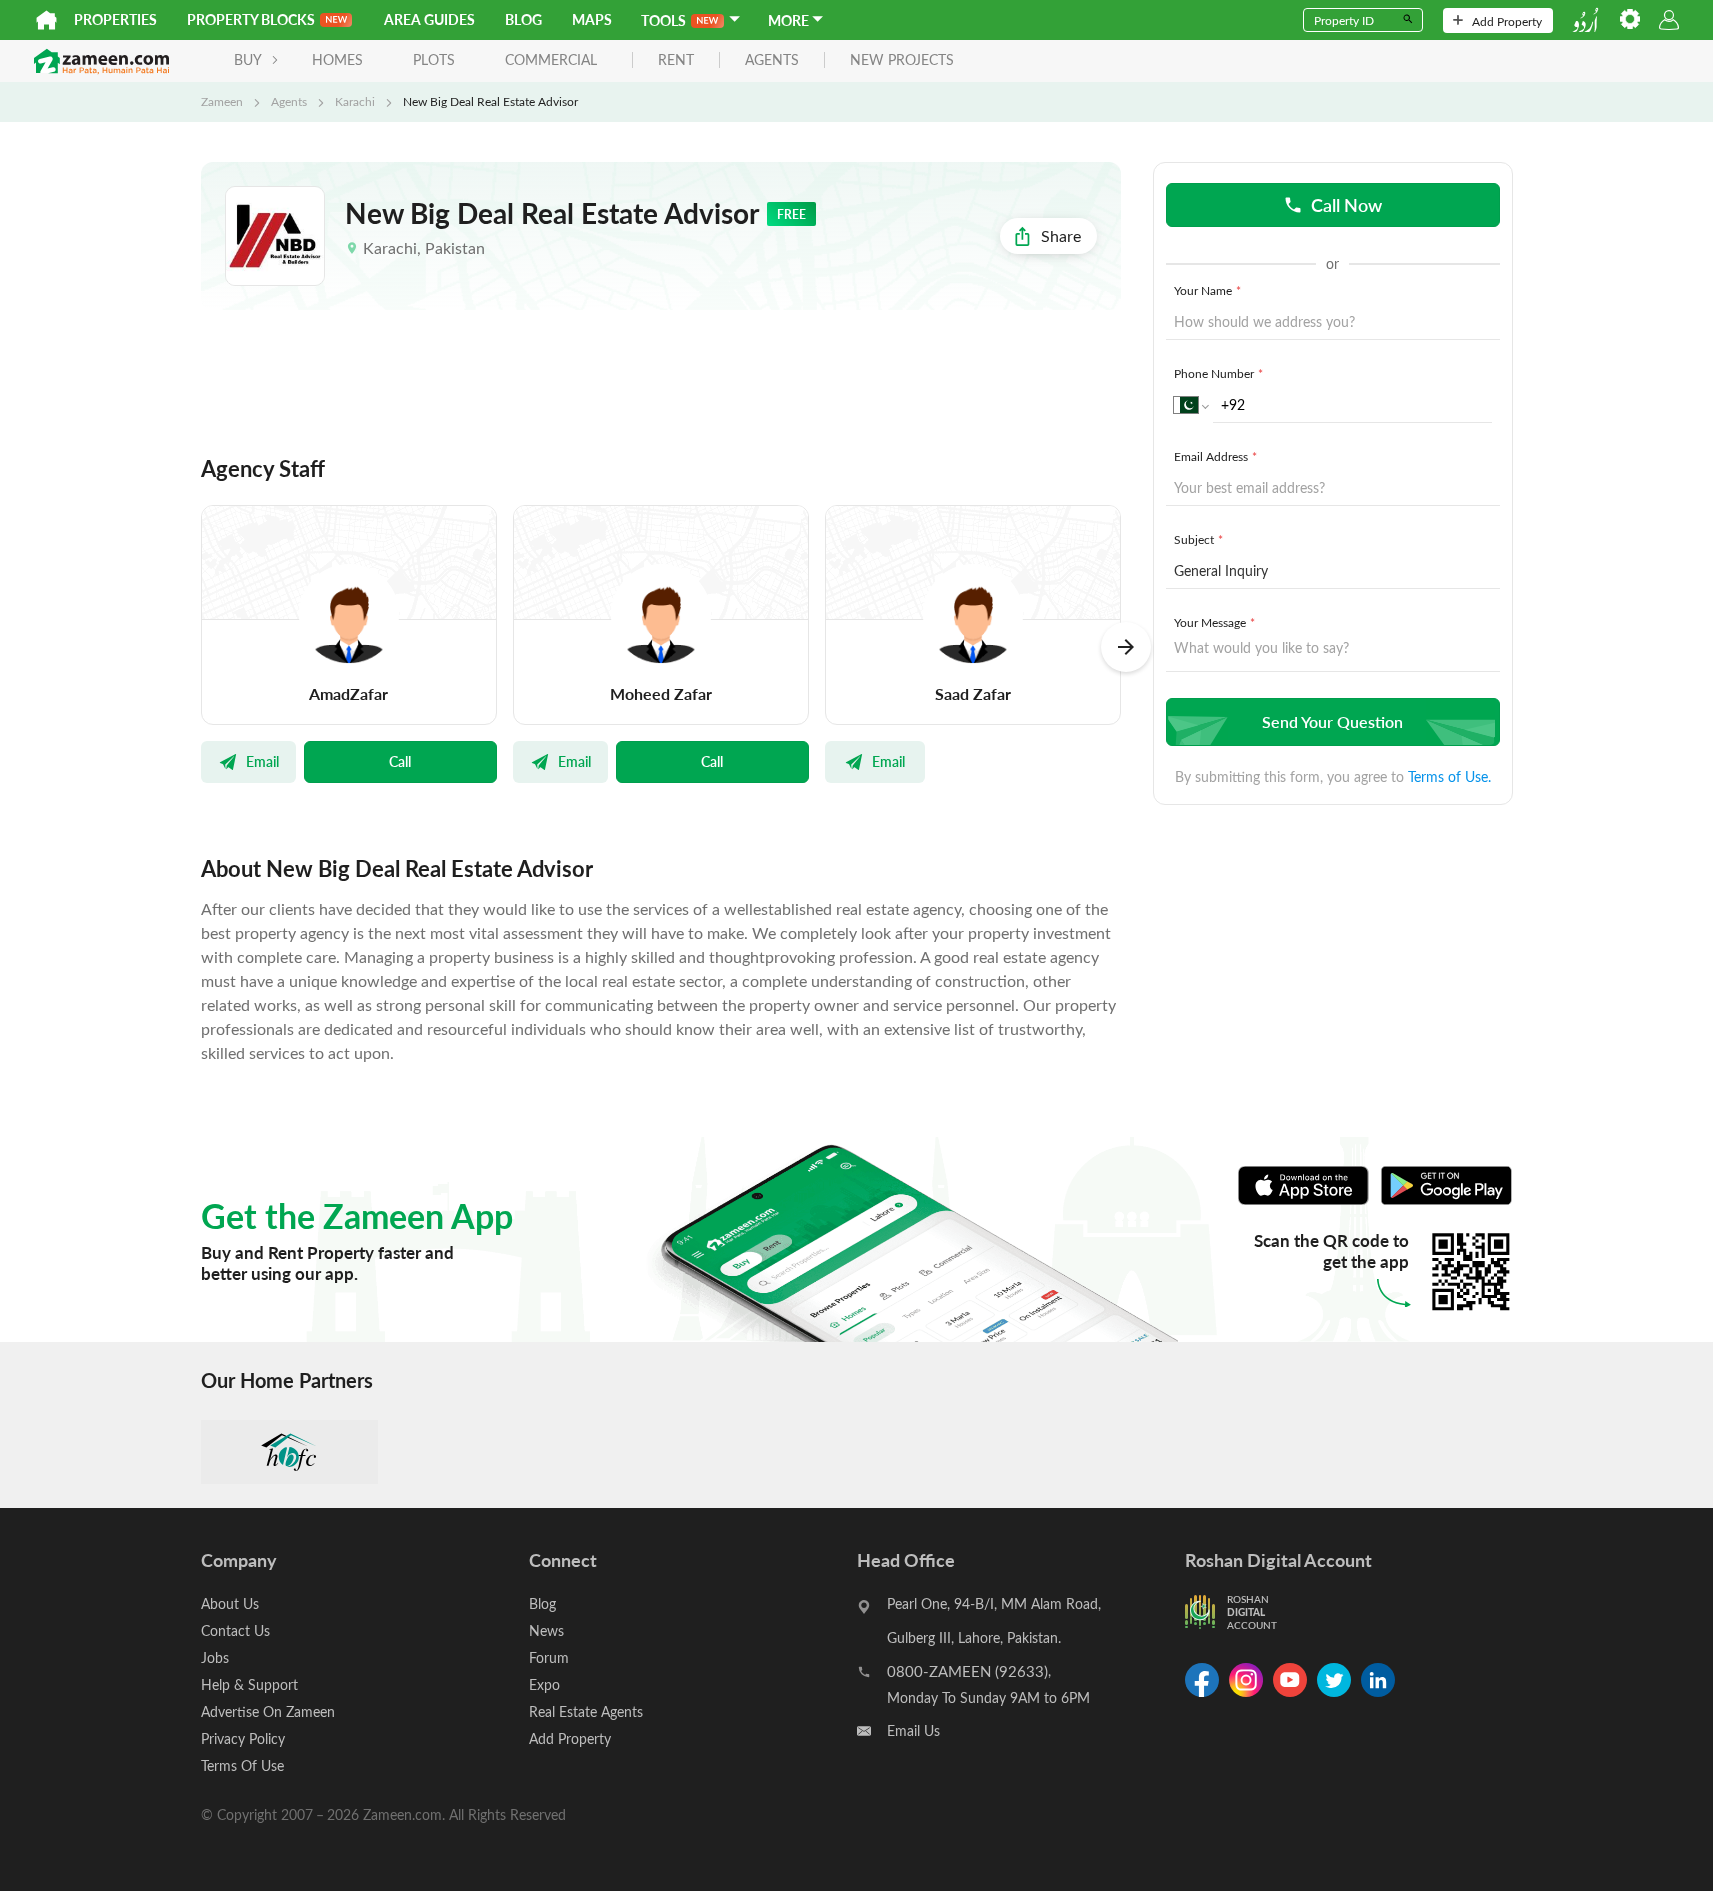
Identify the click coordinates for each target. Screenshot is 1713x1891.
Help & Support (249, 1684)
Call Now (1346, 204)
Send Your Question (1332, 721)
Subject (1198, 539)
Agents (289, 101)
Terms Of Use (242, 1765)
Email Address (1215, 456)
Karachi (355, 101)
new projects (902, 60)
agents (772, 60)
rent (676, 60)
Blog (523, 19)
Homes (337, 59)
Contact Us (235, 1630)
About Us (230, 1603)
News (546, 1630)
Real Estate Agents (586, 1711)
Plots (434, 59)
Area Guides (429, 19)
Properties (115, 19)
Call (400, 761)
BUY (248, 59)
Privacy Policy (243, 1738)
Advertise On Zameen (268, 1711)
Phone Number (1218, 373)
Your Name (1207, 290)
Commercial (551, 59)
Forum (549, 1657)
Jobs (215, 1657)
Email (262, 761)
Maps (592, 19)
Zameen (222, 101)
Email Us (913, 1730)
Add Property (1507, 21)
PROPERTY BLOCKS (251, 19)
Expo (544, 1684)
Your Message (1214, 622)
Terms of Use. (1449, 776)
